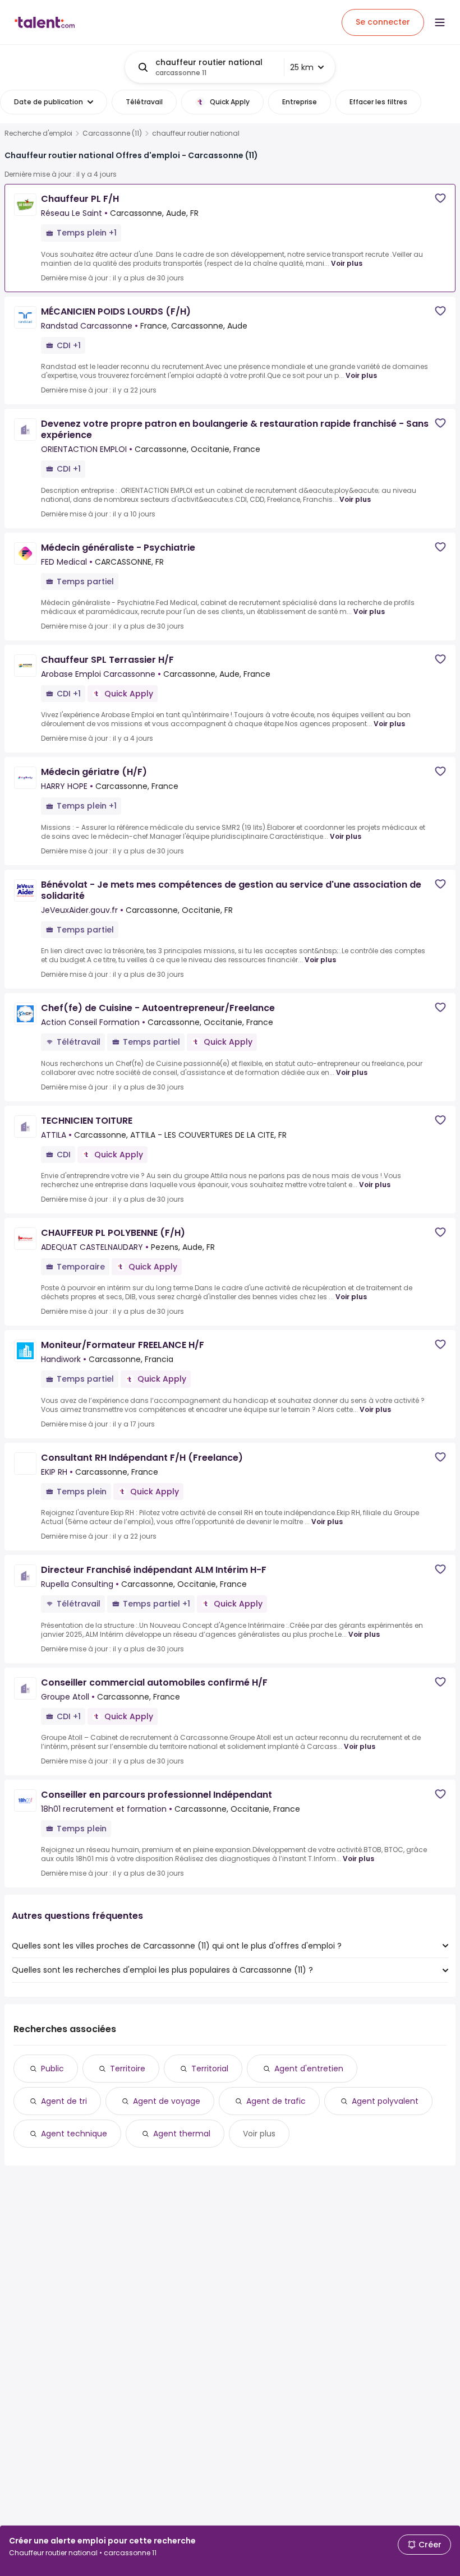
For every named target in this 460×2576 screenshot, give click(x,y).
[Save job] (440, 198)
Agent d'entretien (309, 2069)
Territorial (210, 2069)
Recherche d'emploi (38, 133)
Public (52, 2069)
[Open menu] (440, 22)
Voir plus (347, 263)
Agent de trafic (276, 2101)
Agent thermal (182, 2134)
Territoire (128, 2069)
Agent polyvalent (385, 2101)
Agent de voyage (167, 2101)
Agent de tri (64, 2101)
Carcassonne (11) (112, 133)
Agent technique (74, 2134)
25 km (302, 67)
